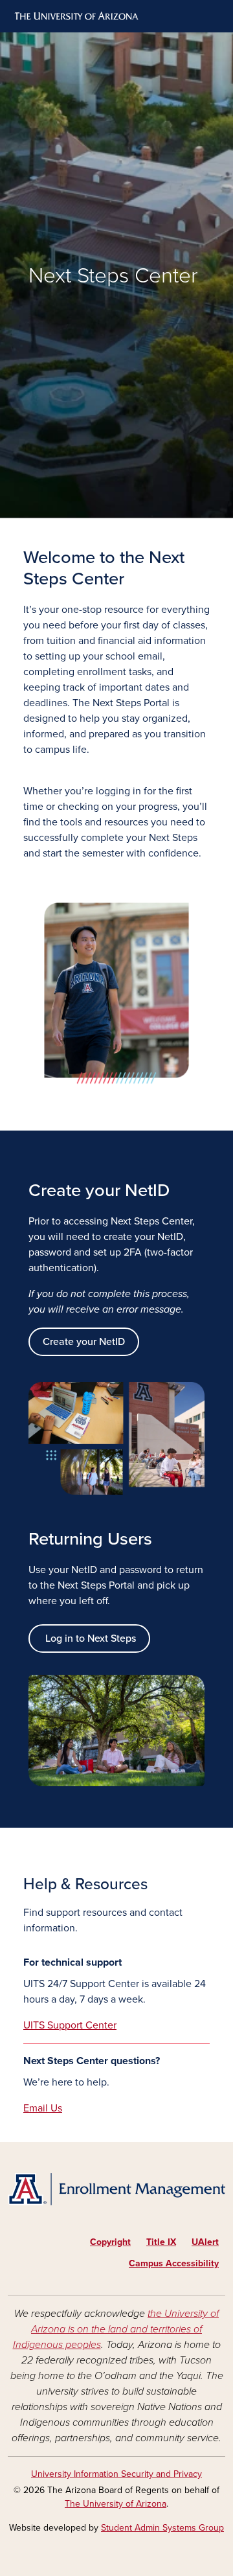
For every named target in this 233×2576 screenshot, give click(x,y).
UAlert (205, 2242)
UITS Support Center (70, 2025)
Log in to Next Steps (89, 1639)
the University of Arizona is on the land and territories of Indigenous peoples (116, 2329)
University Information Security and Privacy (116, 2474)
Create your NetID (84, 1342)
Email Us (43, 2108)
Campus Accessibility (174, 2263)
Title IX (161, 2242)
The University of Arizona (116, 2504)
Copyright (110, 2242)
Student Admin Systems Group (162, 2528)
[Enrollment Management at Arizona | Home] (116, 2190)
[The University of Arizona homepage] (75, 16)
